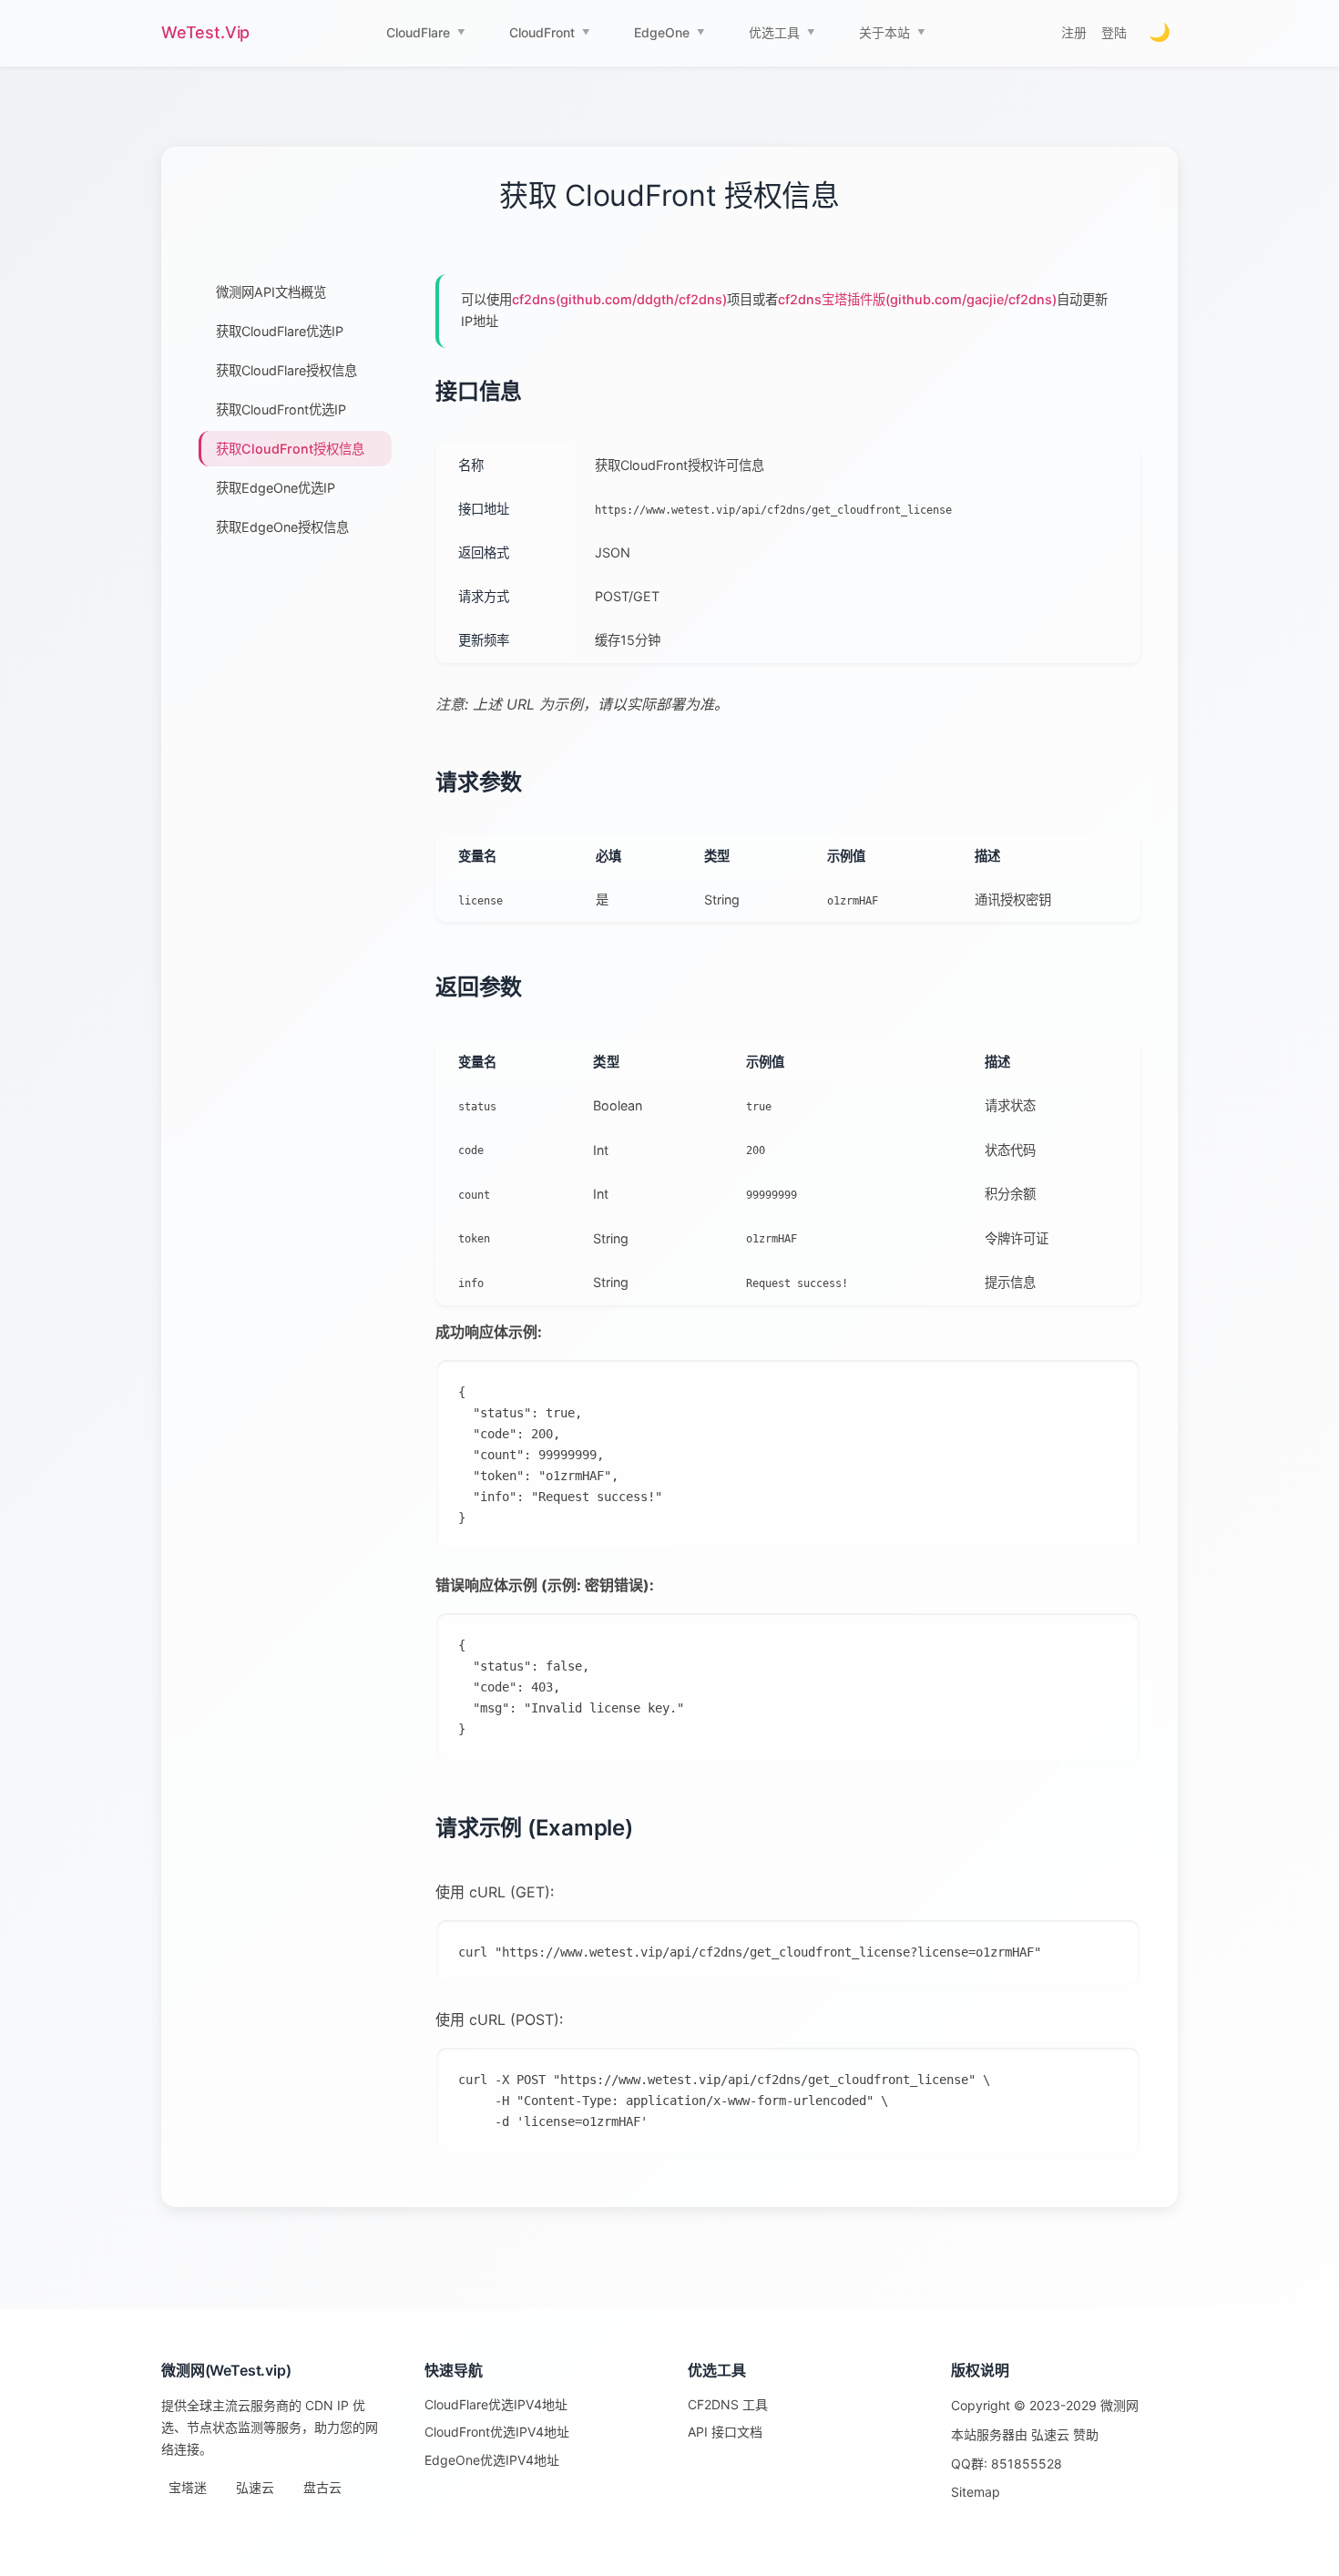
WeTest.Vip (205, 32)
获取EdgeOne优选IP (276, 488)
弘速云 (255, 2487)
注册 (1074, 32)
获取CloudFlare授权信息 (286, 370)
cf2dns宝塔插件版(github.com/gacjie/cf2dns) (917, 299)
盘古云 (322, 2487)
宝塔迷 (188, 2487)
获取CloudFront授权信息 (290, 449)
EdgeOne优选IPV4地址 (492, 2460)
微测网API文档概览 (271, 292)
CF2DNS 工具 (728, 2404)
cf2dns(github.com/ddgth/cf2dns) (619, 299)
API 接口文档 (725, 2432)
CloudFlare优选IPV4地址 (496, 2404)
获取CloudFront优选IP (281, 409)
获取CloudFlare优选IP (280, 331)
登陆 (1114, 32)
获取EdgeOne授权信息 (282, 527)
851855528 (1027, 2464)
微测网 (1119, 2405)
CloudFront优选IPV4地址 (497, 2432)
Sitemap (976, 2492)
